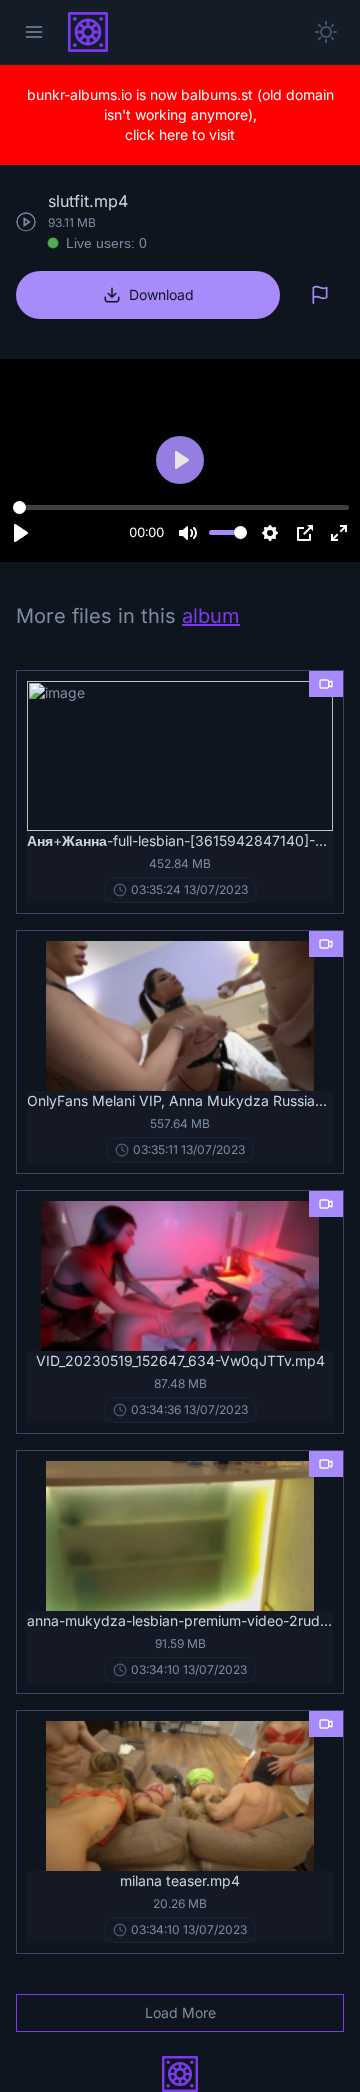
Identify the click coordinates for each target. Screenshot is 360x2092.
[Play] (21, 533)
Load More (180, 2012)
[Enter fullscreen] (339, 533)
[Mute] (188, 533)
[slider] (181, 508)
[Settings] (270, 533)
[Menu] (34, 32)
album (211, 616)
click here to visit (180, 134)
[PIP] (305, 533)
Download (161, 294)
